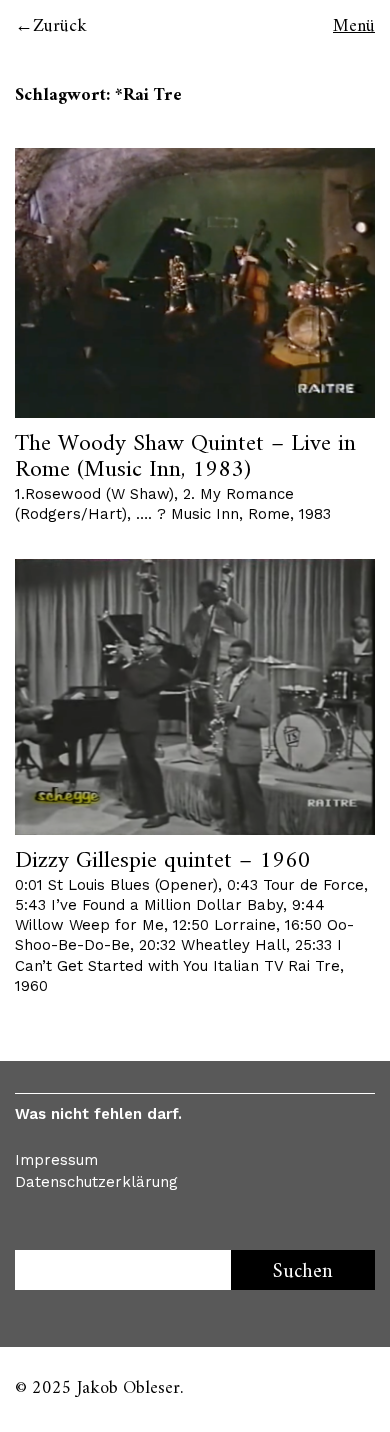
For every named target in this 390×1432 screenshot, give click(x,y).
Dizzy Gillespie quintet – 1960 (163, 861)
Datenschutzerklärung (96, 1182)
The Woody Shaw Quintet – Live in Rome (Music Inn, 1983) (185, 457)
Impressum (56, 1160)
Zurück (60, 26)
